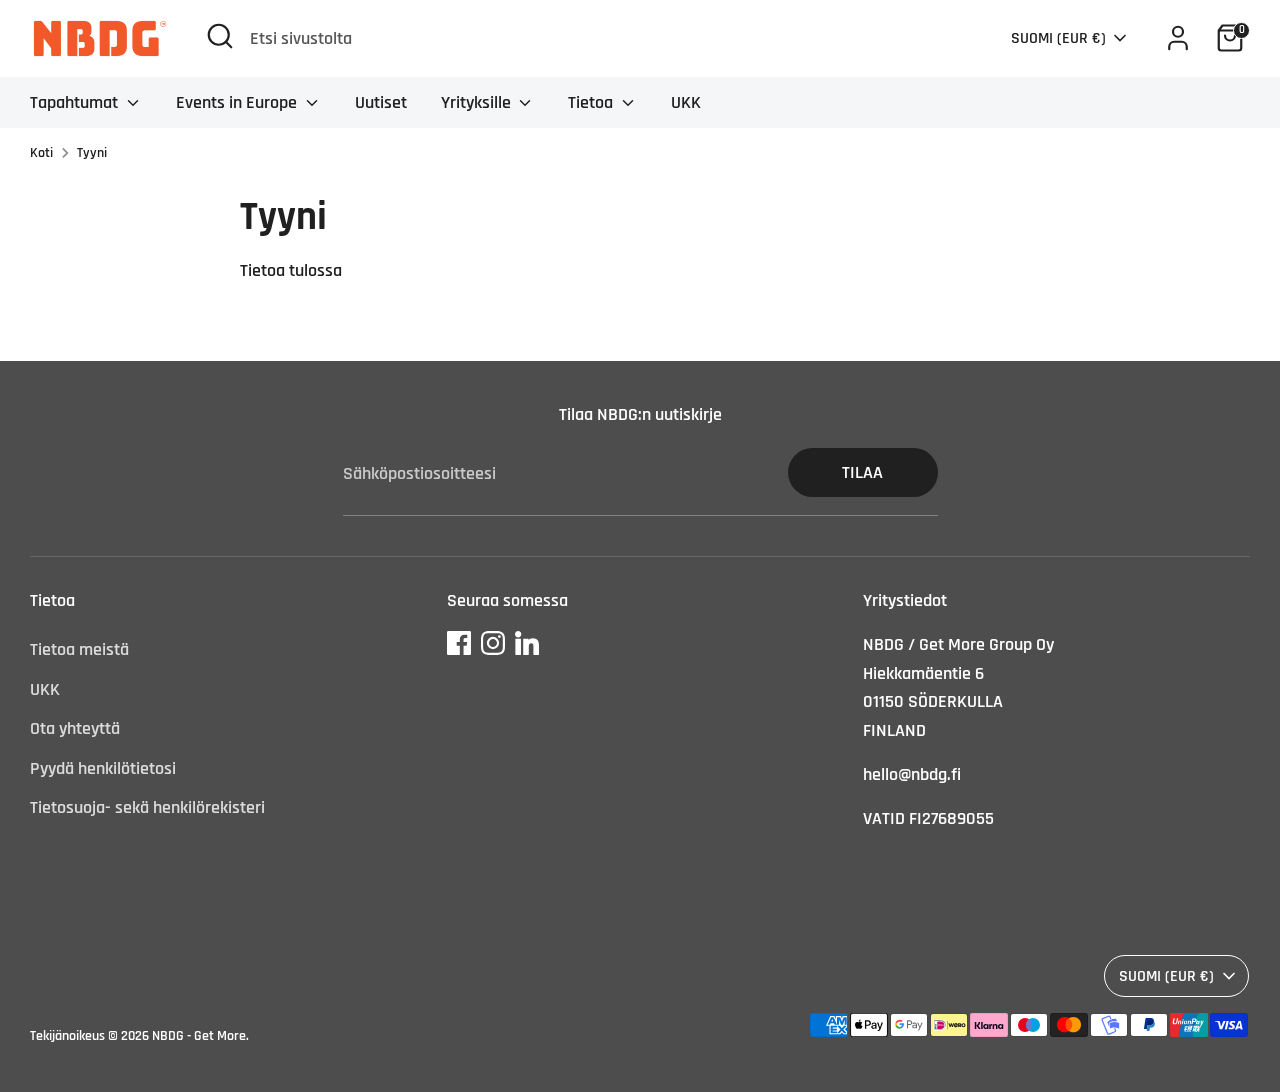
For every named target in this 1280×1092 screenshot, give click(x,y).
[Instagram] (493, 643)
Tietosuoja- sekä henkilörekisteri (147, 807)
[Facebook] (459, 643)
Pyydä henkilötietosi (103, 768)
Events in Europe (238, 102)
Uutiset (381, 102)
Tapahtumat (76, 102)
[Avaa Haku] (220, 36)
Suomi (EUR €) (1058, 38)
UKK (686, 102)
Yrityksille (478, 102)
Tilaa (862, 472)
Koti (41, 153)
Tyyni (92, 153)
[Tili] (1178, 38)
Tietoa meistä (79, 649)
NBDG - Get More (199, 1036)
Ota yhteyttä (75, 728)
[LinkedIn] (527, 643)
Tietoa (592, 102)
